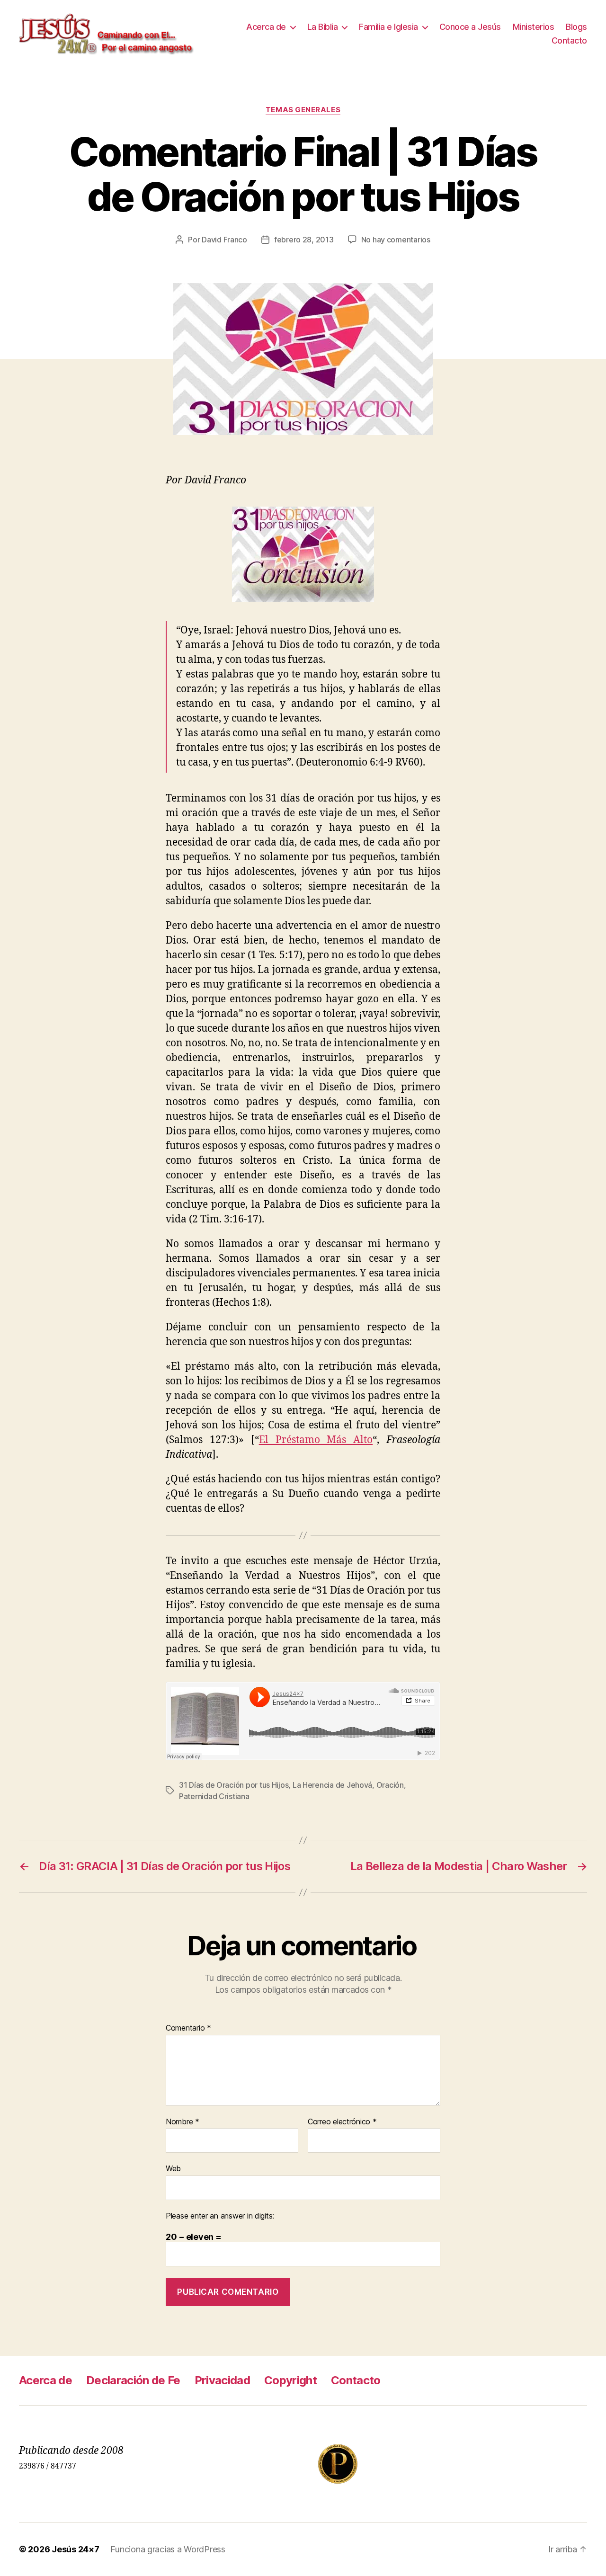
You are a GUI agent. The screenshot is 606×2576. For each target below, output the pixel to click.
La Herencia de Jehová (332, 1785)
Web (173, 2168)
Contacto (569, 40)
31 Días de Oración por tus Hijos (234, 1785)
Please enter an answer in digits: (220, 2216)
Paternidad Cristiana (214, 1796)
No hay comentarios (396, 240)
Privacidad (222, 2380)
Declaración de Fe (133, 2380)
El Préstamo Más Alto (316, 1440)
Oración (390, 1785)
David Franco (224, 240)
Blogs (576, 27)
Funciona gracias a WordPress (168, 2549)
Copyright (290, 2380)
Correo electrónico (342, 2122)
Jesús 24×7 (75, 2549)
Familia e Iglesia (388, 27)
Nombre (183, 2122)
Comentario (188, 2028)
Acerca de (266, 27)
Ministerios (534, 27)
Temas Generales (303, 110)
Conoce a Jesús (470, 27)
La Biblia (323, 27)
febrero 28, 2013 (304, 240)
